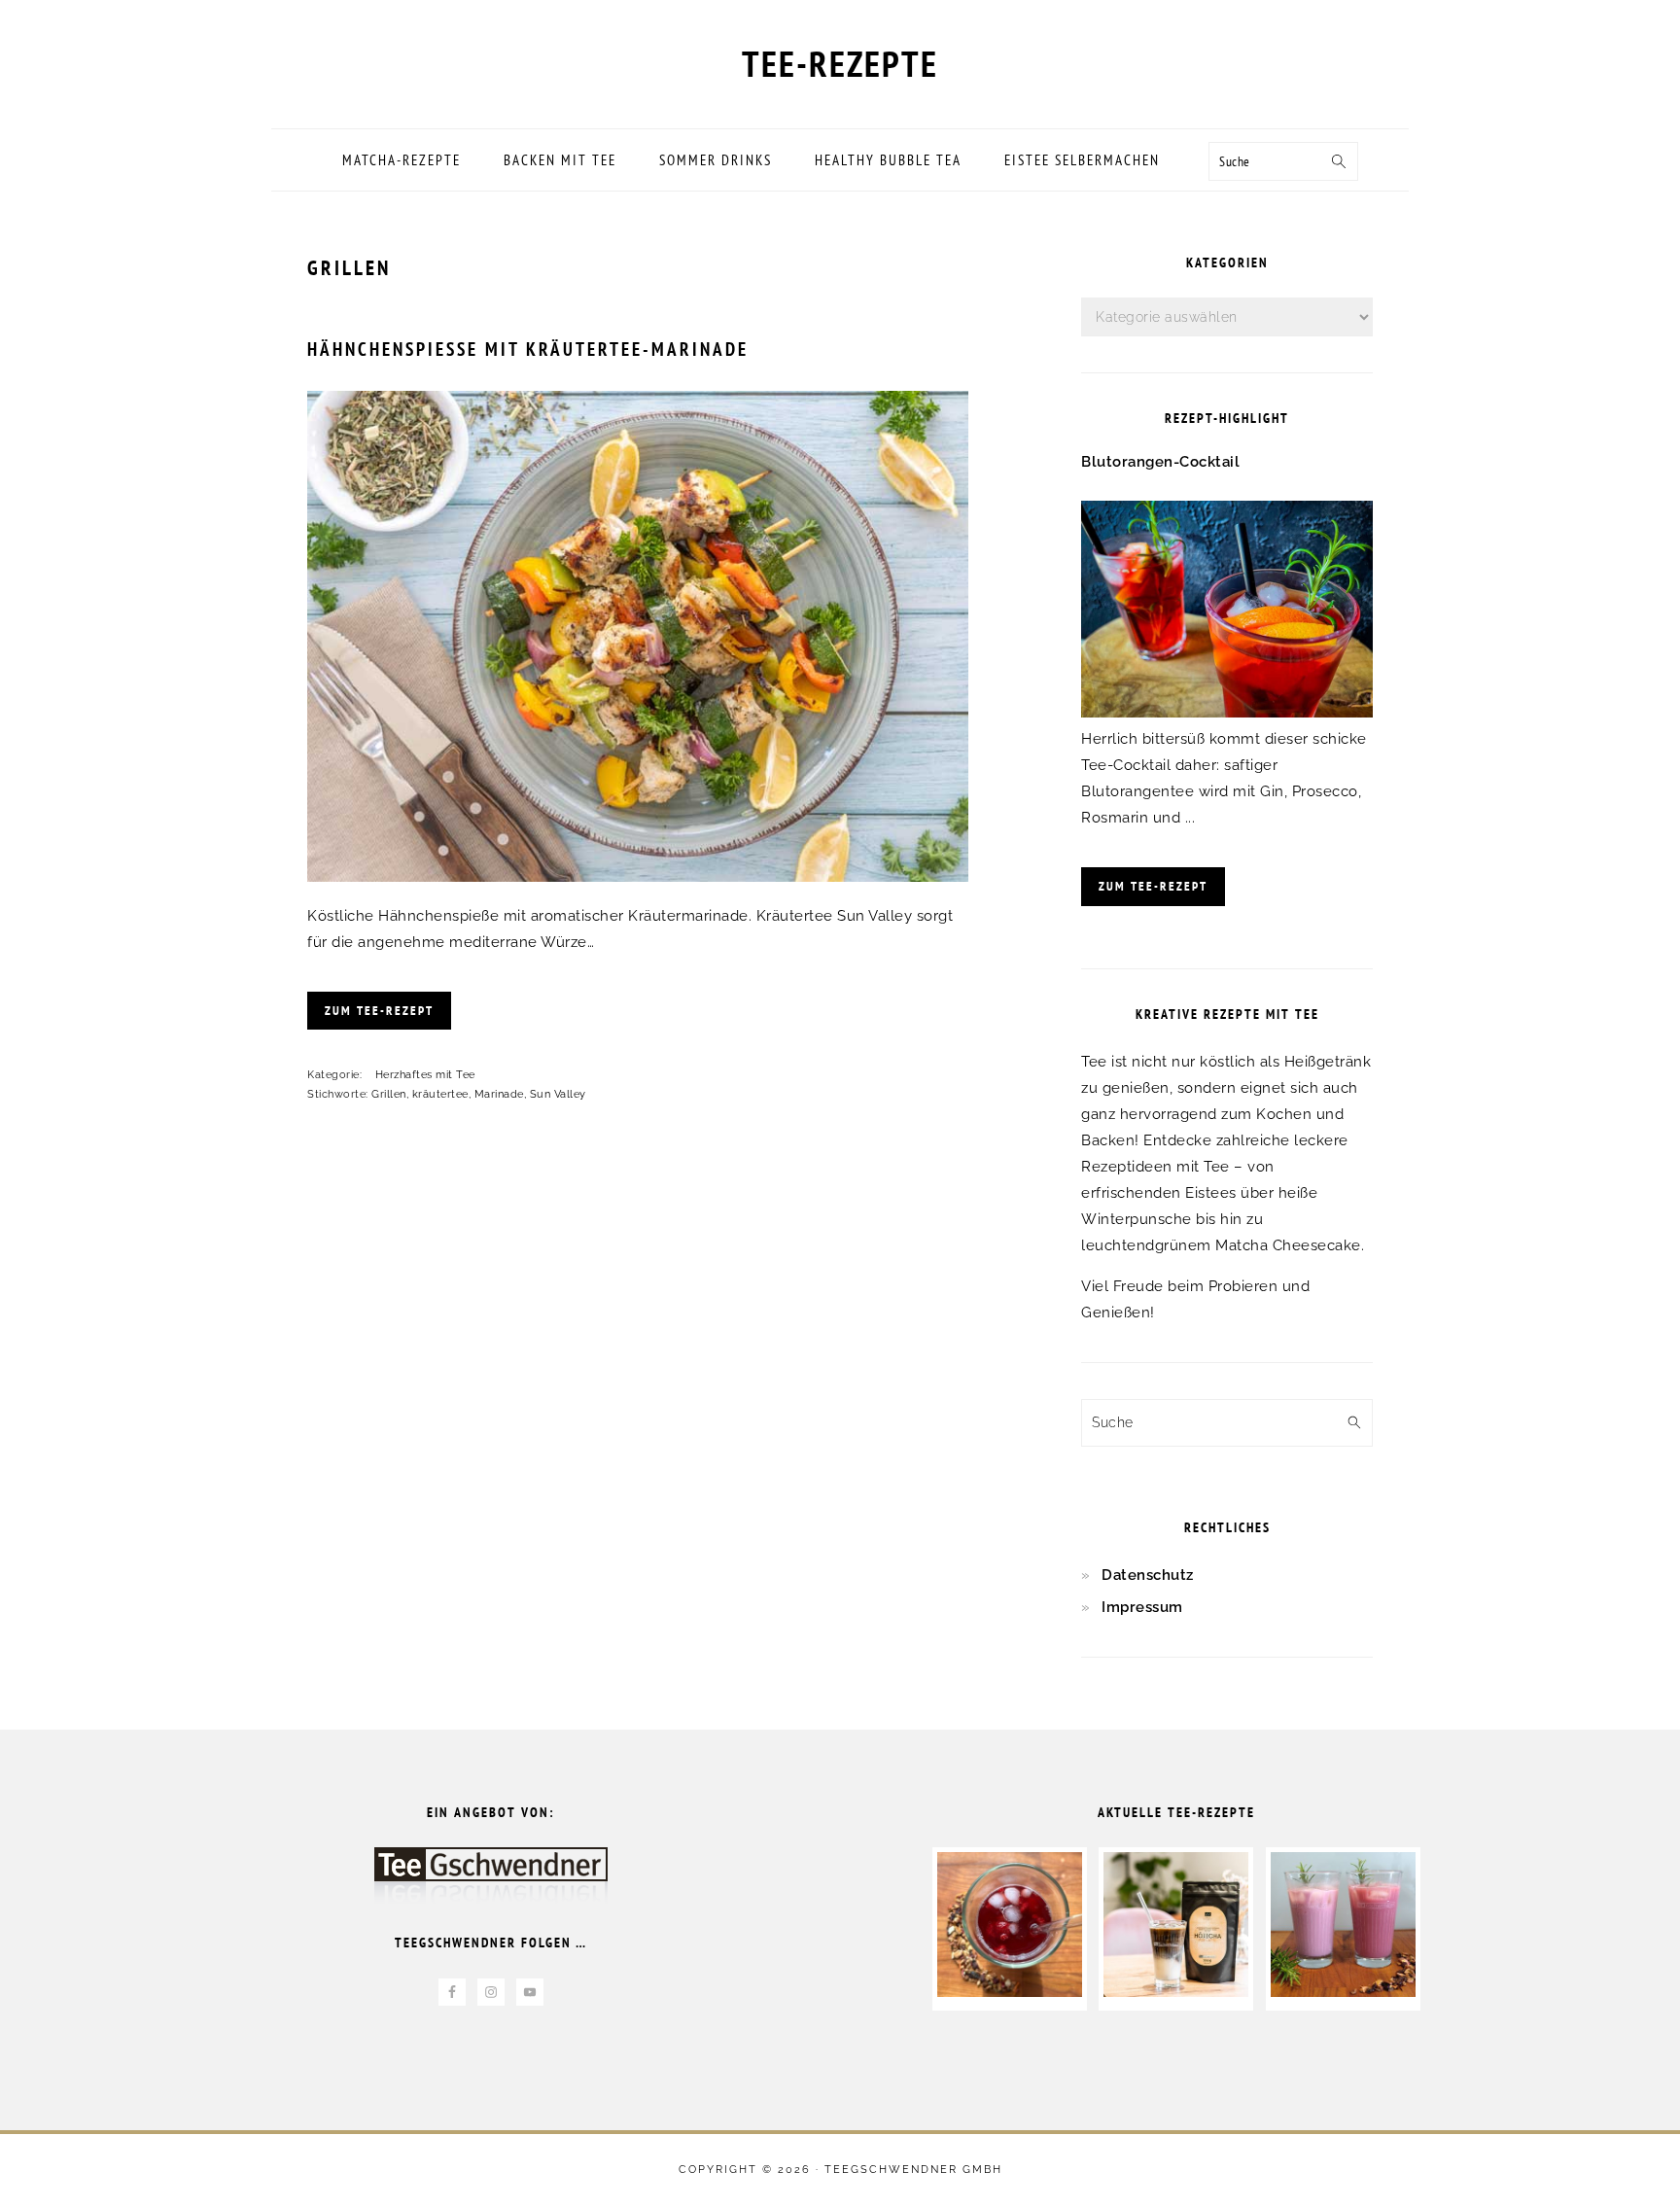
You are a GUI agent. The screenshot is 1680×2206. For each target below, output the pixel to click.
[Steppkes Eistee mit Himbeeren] (1010, 1992)
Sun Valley (558, 1094)
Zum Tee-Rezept (379, 1011)
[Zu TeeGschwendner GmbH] (491, 1885)
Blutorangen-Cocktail (1160, 462)
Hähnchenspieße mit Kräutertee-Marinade (528, 349)
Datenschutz (1148, 1575)
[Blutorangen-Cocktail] (1227, 713)
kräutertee (440, 1094)
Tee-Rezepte (840, 63)
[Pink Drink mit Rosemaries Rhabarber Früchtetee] (1343, 1992)
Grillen (389, 1094)
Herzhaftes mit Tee (425, 1075)
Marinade (499, 1094)
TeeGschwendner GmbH (913, 2170)
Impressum (1142, 1607)
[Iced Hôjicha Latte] (1176, 1992)
